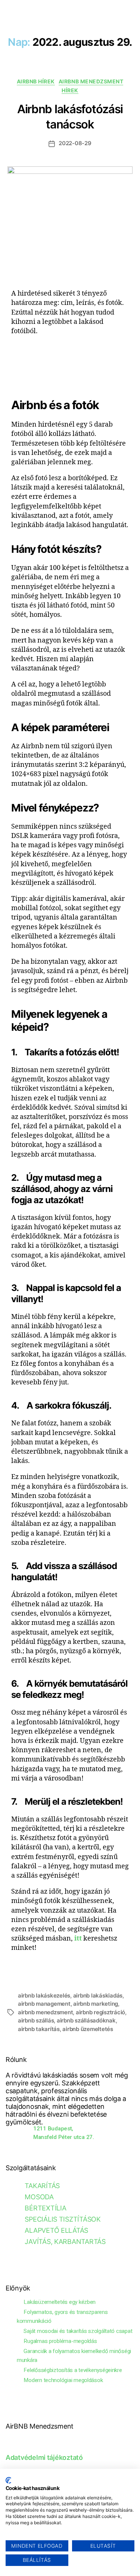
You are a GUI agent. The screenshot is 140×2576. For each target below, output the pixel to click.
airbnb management (44, 2004)
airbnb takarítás (39, 2029)
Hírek (70, 90)
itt (78, 1939)
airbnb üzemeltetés (88, 2029)
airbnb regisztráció (100, 2012)
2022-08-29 (75, 143)
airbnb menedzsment (45, 2012)
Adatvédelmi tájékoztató (44, 2457)
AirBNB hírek (36, 81)
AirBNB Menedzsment (91, 81)
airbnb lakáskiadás (98, 1995)
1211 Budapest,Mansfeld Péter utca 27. (64, 2133)
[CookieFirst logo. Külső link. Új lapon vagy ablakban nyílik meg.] (8, 2480)
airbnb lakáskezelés (44, 1995)
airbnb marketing (96, 2004)
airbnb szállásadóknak (86, 2020)
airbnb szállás (36, 2020)
